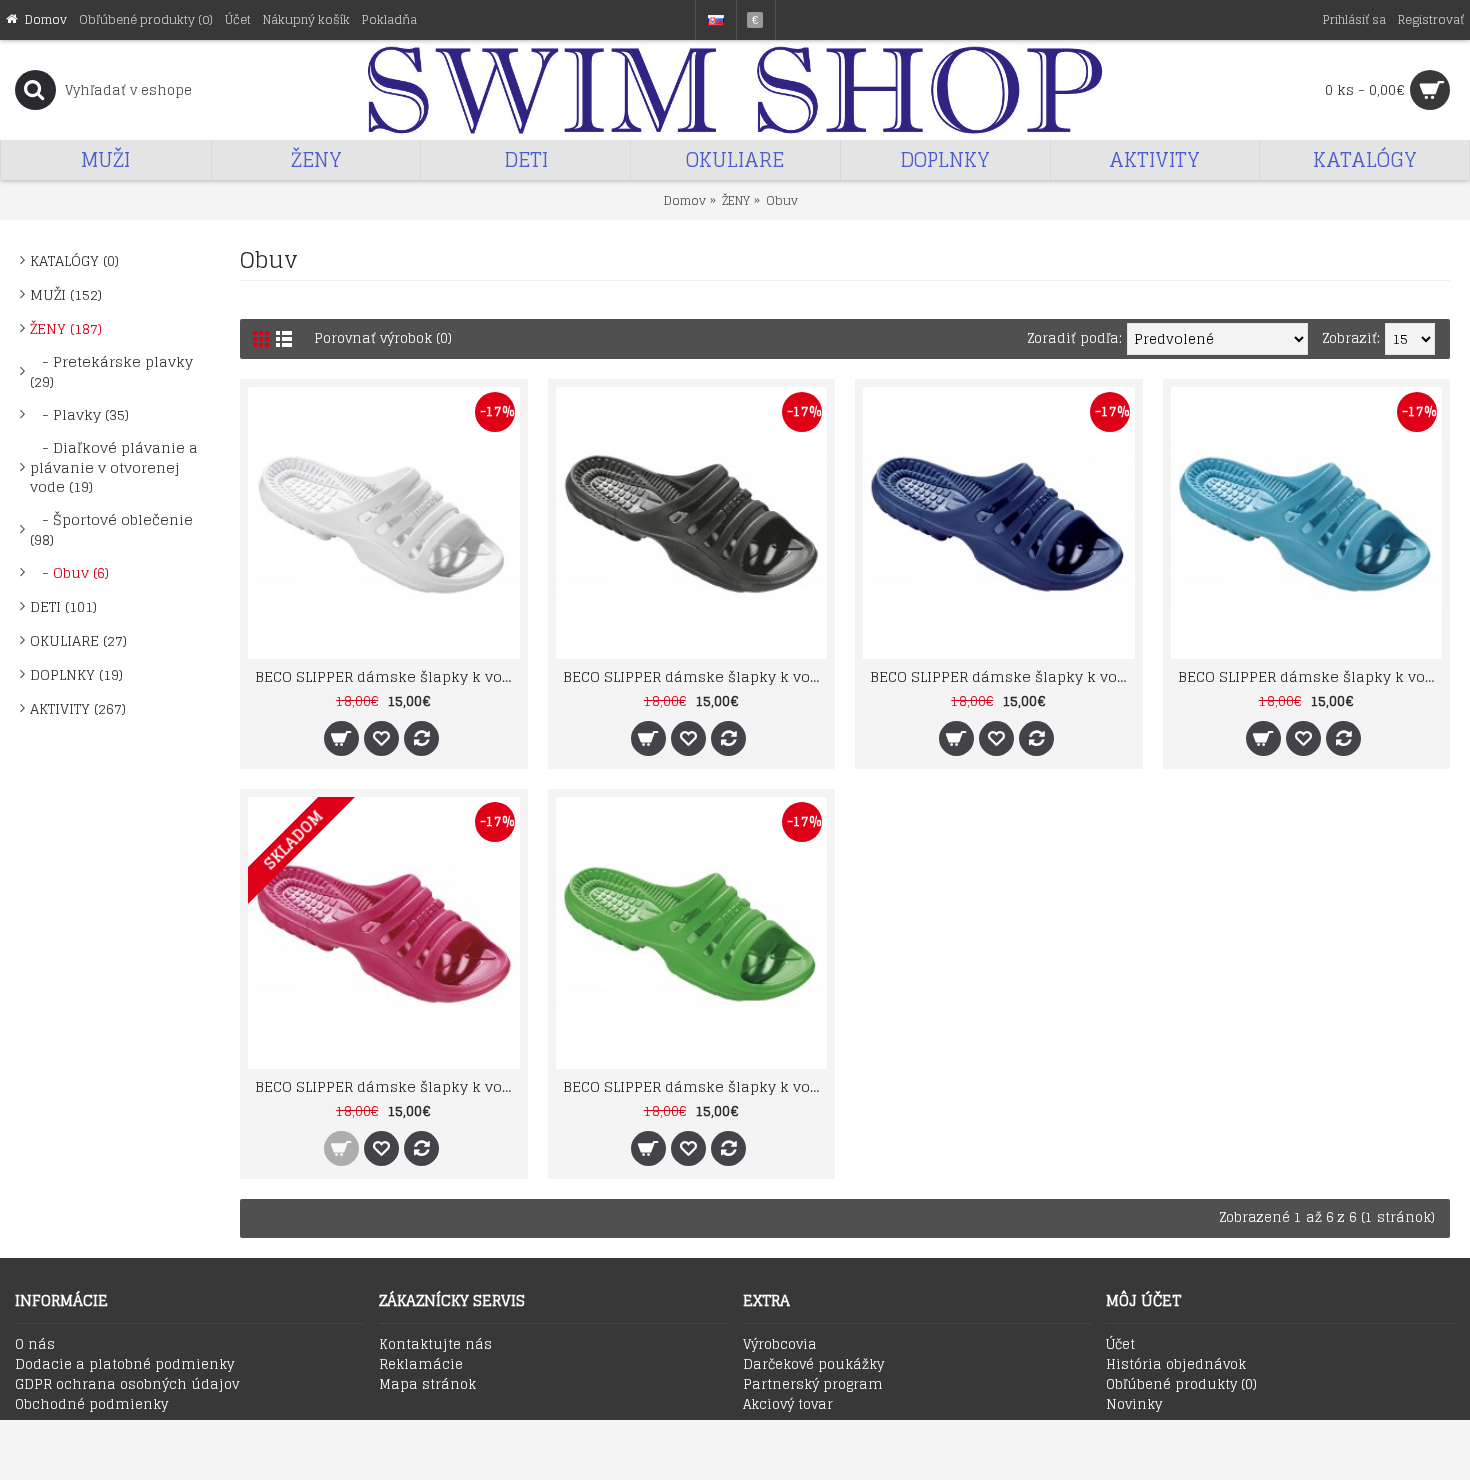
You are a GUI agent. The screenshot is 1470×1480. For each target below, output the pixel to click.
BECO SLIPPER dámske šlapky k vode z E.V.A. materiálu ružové (387, 1086)
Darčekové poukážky (813, 1365)
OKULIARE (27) (78, 640)
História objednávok (1176, 1365)
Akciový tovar (788, 1405)
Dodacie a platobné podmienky (124, 1365)
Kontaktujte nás (435, 1345)
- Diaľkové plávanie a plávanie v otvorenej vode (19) (114, 467)
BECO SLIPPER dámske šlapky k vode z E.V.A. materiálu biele (387, 676)
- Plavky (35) (79, 414)
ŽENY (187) (66, 328)
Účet (1120, 1345)
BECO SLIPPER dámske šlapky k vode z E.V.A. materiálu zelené (695, 1086)
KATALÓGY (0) (74, 260)
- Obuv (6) (69, 572)
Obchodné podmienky (91, 1405)
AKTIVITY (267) (78, 708)
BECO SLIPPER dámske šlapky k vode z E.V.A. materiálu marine (1002, 676)
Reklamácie (421, 1365)
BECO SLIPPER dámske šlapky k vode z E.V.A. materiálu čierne (695, 676)
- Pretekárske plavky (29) (111, 371)
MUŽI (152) (66, 294)
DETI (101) (63, 606)
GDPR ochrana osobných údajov (127, 1385)
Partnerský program (813, 1385)
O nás (35, 1345)
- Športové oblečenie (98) (111, 529)
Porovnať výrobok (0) (383, 338)
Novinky (1134, 1405)
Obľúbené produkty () (1181, 1385)
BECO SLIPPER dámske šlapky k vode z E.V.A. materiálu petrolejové (1310, 676)
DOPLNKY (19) (76, 674)
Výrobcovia (780, 1345)
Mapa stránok (427, 1385)
